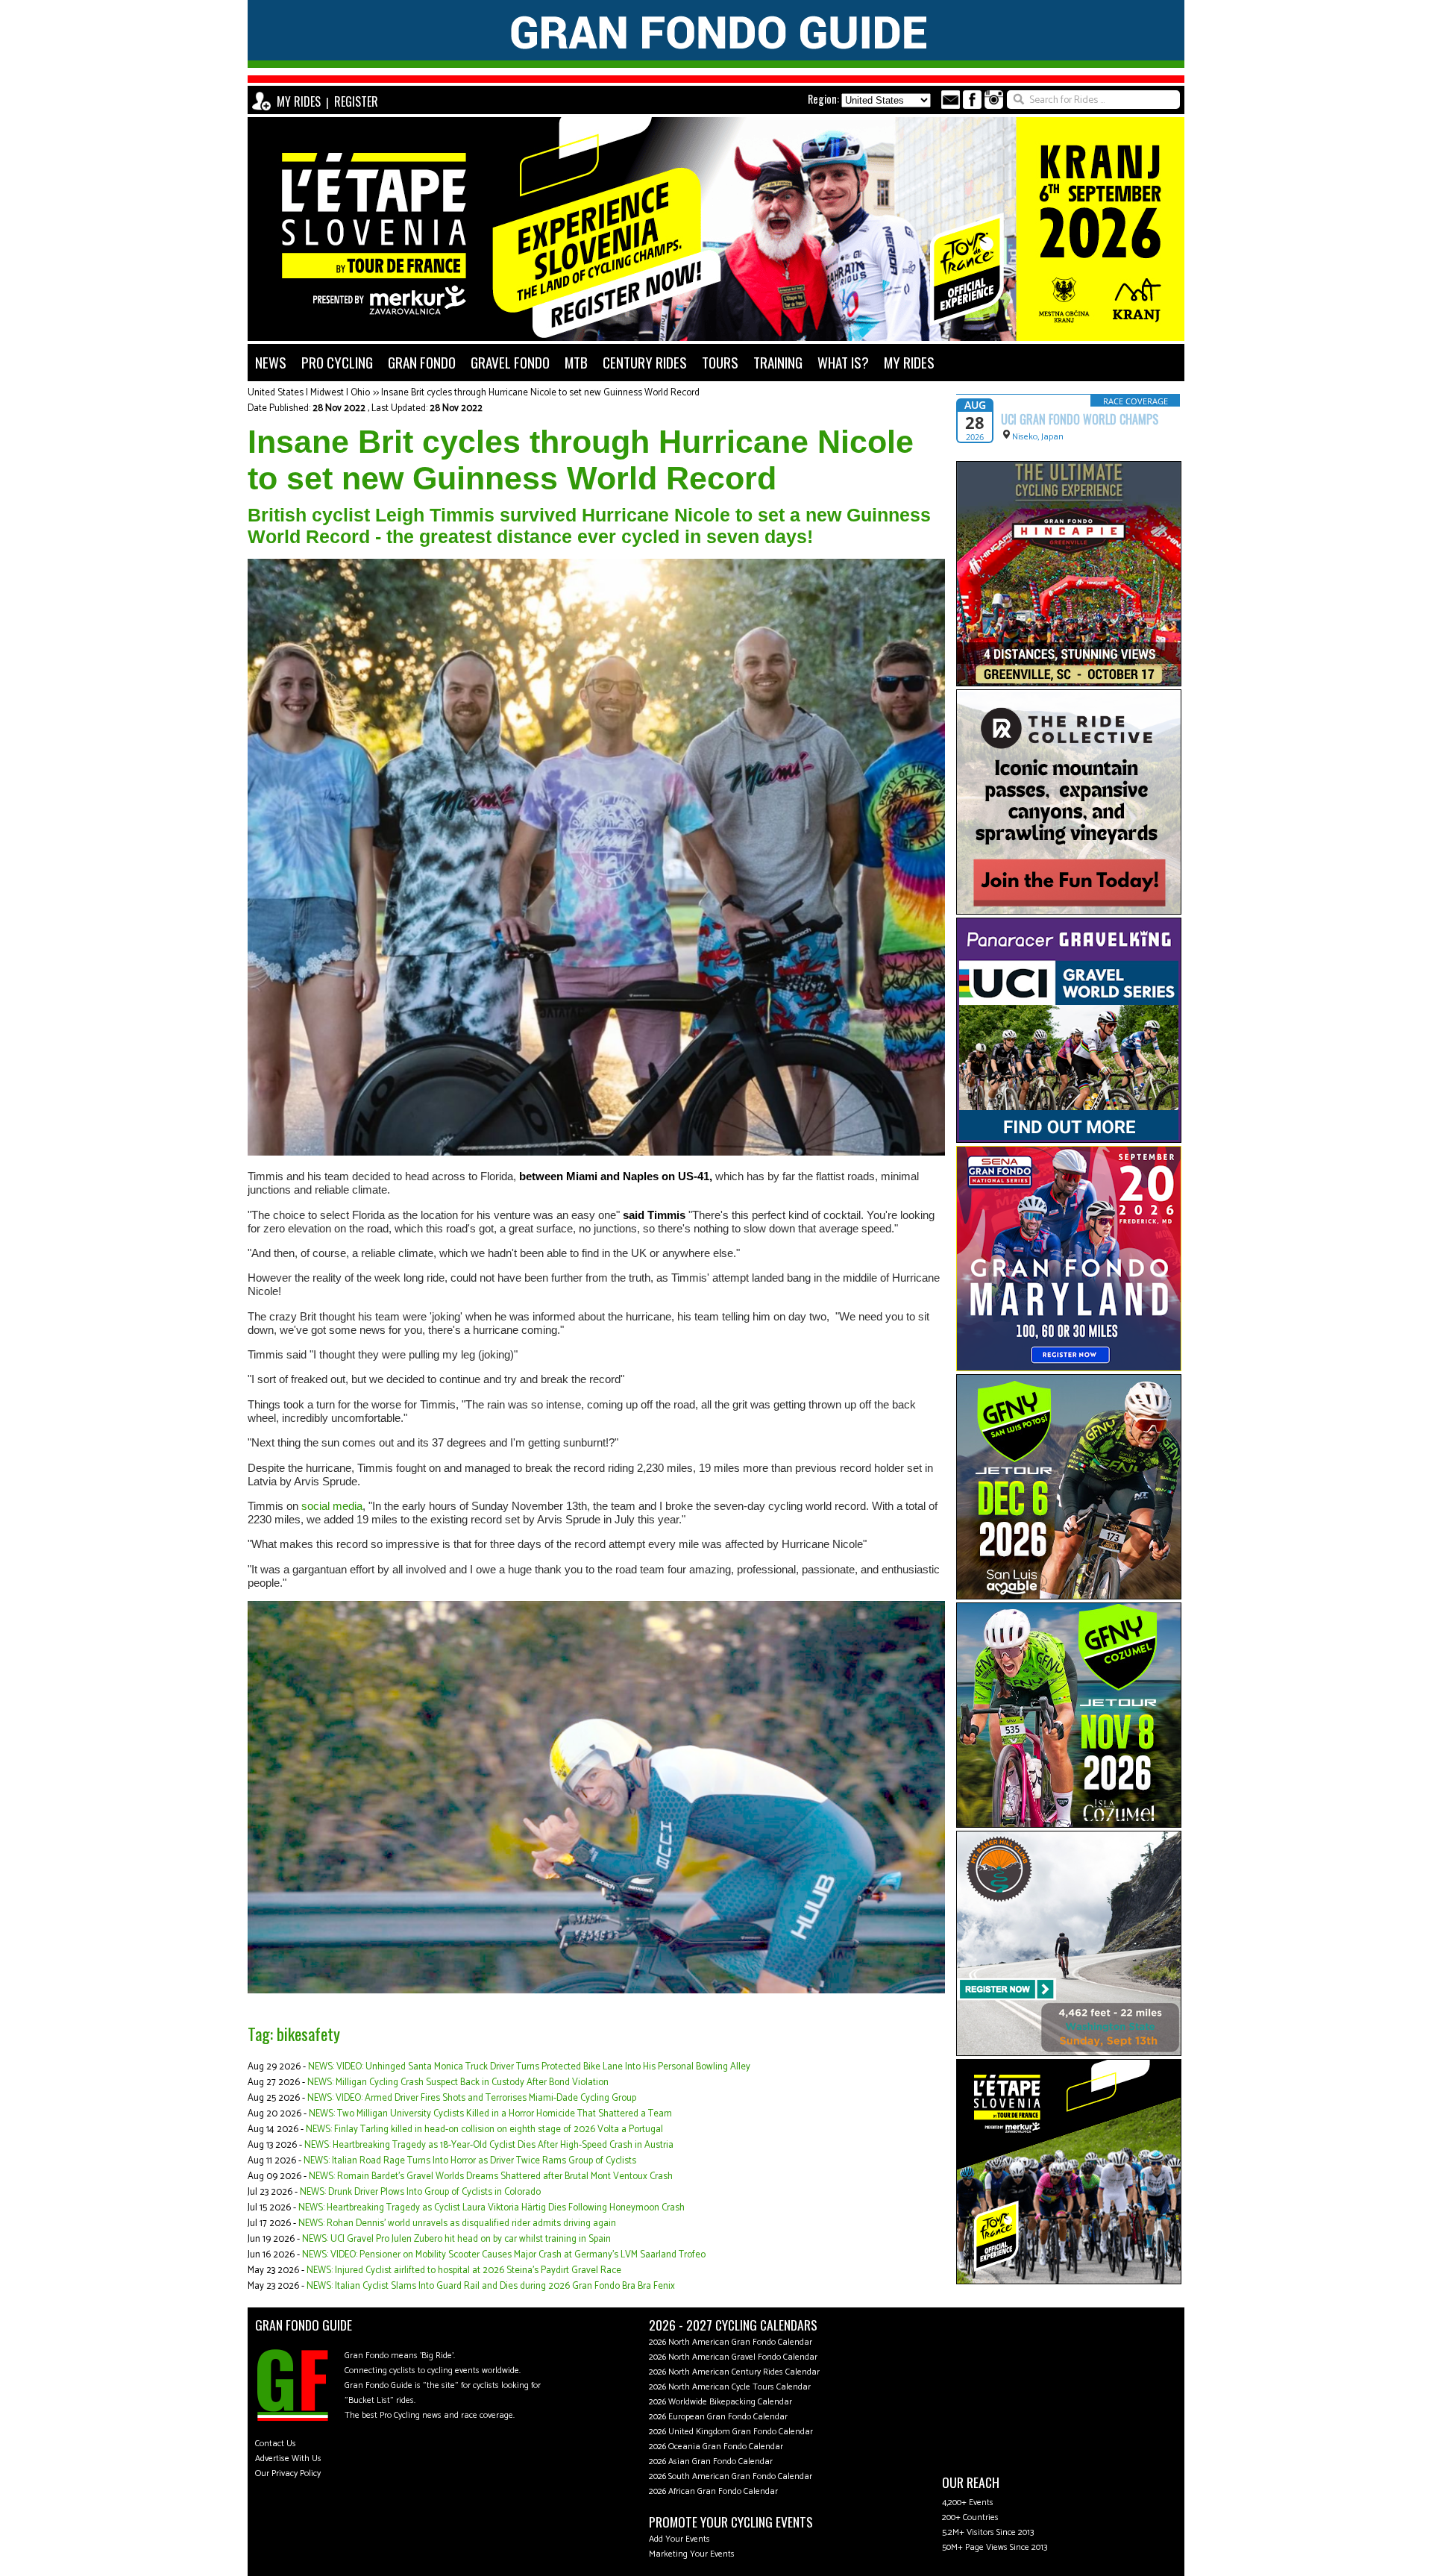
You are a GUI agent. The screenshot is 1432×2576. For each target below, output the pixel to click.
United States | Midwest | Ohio (309, 393)
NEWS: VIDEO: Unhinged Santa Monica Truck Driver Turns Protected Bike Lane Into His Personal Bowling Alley (529, 2067)
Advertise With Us (288, 2459)
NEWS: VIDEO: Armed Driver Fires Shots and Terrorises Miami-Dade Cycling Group (472, 2098)
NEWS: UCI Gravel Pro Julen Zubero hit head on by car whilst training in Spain (456, 2239)
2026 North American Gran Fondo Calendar (731, 2342)
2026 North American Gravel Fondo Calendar (733, 2357)
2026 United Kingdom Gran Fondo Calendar (731, 2432)
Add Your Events (679, 2539)
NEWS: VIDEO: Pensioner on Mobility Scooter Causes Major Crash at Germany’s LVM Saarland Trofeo (504, 2255)
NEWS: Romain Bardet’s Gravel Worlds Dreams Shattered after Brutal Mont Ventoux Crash (491, 2177)
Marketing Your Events (692, 2554)
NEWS (271, 362)
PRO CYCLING (337, 362)
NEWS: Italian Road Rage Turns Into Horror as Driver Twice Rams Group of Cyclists (470, 2161)
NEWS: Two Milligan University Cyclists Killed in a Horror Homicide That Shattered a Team (490, 2114)
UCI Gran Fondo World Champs (1080, 419)
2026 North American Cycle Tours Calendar (730, 2387)
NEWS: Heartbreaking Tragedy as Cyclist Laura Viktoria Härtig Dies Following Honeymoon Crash (492, 2208)
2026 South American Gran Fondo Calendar (731, 2476)
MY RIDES (299, 101)
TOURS (720, 362)
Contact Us (276, 2444)
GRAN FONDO (422, 362)
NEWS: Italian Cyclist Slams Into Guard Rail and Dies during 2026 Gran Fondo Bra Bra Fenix (491, 2286)
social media (332, 1506)
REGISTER (356, 101)
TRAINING (778, 362)
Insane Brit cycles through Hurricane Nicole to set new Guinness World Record (540, 393)
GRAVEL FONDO (510, 362)
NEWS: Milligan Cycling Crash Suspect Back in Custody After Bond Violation (458, 2083)
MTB (576, 362)
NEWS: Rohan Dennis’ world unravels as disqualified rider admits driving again (457, 2224)
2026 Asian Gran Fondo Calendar (711, 2461)
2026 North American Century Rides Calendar (734, 2372)
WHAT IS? (843, 362)
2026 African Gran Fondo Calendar (713, 2491)
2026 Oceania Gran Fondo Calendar (716, 2447)
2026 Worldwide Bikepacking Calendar (720, 2402)
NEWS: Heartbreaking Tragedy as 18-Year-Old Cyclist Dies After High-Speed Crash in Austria (489, 2145)
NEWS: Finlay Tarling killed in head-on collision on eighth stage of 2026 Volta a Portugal (484, 2130)
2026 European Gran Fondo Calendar (718, 2417)
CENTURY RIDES (645, 362)
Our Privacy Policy (288, 2473)
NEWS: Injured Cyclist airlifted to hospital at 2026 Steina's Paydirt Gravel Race (464, 2271)
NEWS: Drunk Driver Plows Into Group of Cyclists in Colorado (420, 2192)
